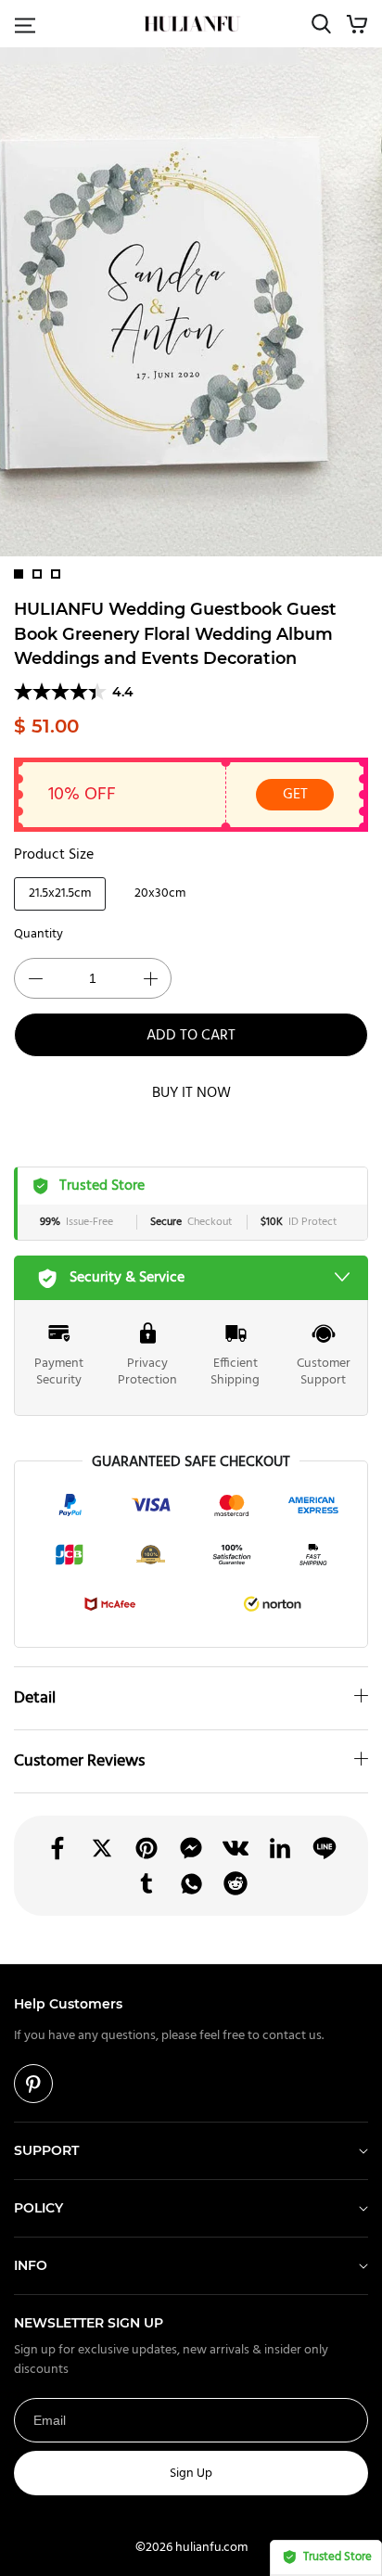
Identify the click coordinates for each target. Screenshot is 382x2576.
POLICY (38, 2208)
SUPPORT (46, 2150)
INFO (31, 2265)
